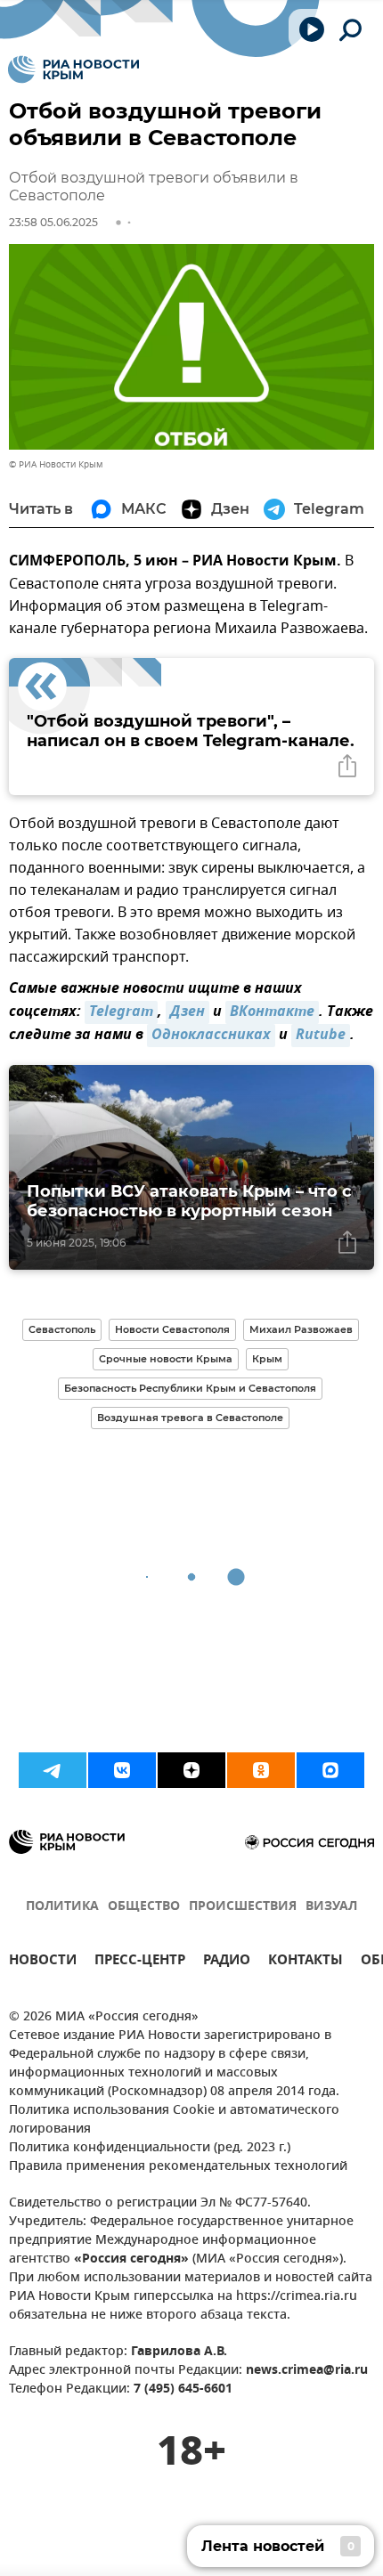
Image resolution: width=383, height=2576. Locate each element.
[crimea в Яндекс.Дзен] (191, 1770)
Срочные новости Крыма (166, 1359)
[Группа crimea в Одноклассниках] (261, 1770)
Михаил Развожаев (301, 1329)
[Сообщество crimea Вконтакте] (122, 1770)
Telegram (121, 1012)
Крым (267, 1359)
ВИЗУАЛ (331, 1907)
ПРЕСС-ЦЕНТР (140, 1962)
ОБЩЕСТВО (144, 1907)
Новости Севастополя (172, 1329)
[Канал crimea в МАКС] (330, 1770)
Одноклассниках (211, 1036)
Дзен (187, 1012)
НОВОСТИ (43, 1962)
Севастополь (62, 1329)
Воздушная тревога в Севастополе (190, 1418)
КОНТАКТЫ (306, 1962)
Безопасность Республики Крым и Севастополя (190, 1388)
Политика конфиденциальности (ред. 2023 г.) (150, 2148)
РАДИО (227, 1962)
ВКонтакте (272, 1012)
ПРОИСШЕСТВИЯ (243, 1907)
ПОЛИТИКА (62, 1907)
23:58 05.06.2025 (53, 222)
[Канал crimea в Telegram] (53, 1770)
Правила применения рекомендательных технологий (178, 2167)
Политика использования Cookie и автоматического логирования (174, 2120)
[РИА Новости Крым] (73, 69)
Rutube (321, 1036)
